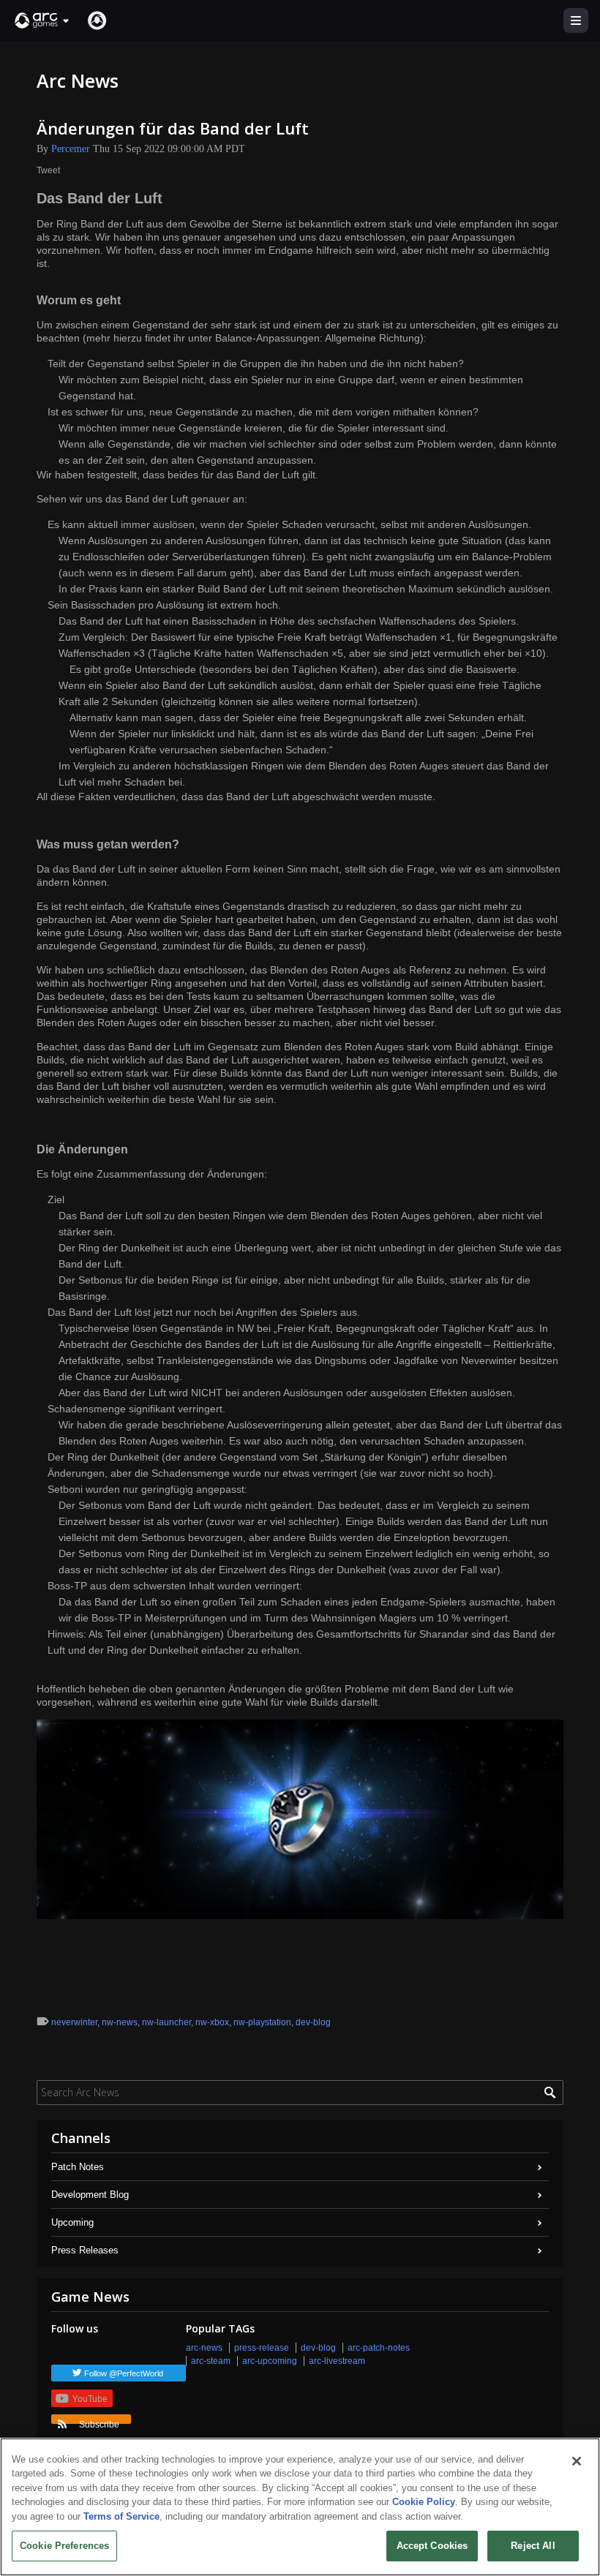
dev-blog (313, 2022)
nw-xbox (212, 2022)
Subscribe (99, 2422)
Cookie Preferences (64, 2546)
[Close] (577, 2461)
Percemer (71, 149)
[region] (300, 2507)
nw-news (120, 2022)
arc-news (204, 2348)
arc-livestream (337, 2361)
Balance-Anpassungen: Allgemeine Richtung (318, 338)
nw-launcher (166, 2022)
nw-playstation (262, 2022)
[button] (42, 20)
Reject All (533, 2546)
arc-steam (211, 2361)
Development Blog (90, 2195)
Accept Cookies (432, 2546)
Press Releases (85, 2250)
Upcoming (72, 2222)
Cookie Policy (424, 2502)
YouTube (90, 2398)
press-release (262, 2348)
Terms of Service (121, 2516)
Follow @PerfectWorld (124, 2373)
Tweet (48, 170)
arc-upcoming (270, 2361)
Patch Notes (78, 2167)
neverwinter (74, 2022)
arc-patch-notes (379, 2348)
